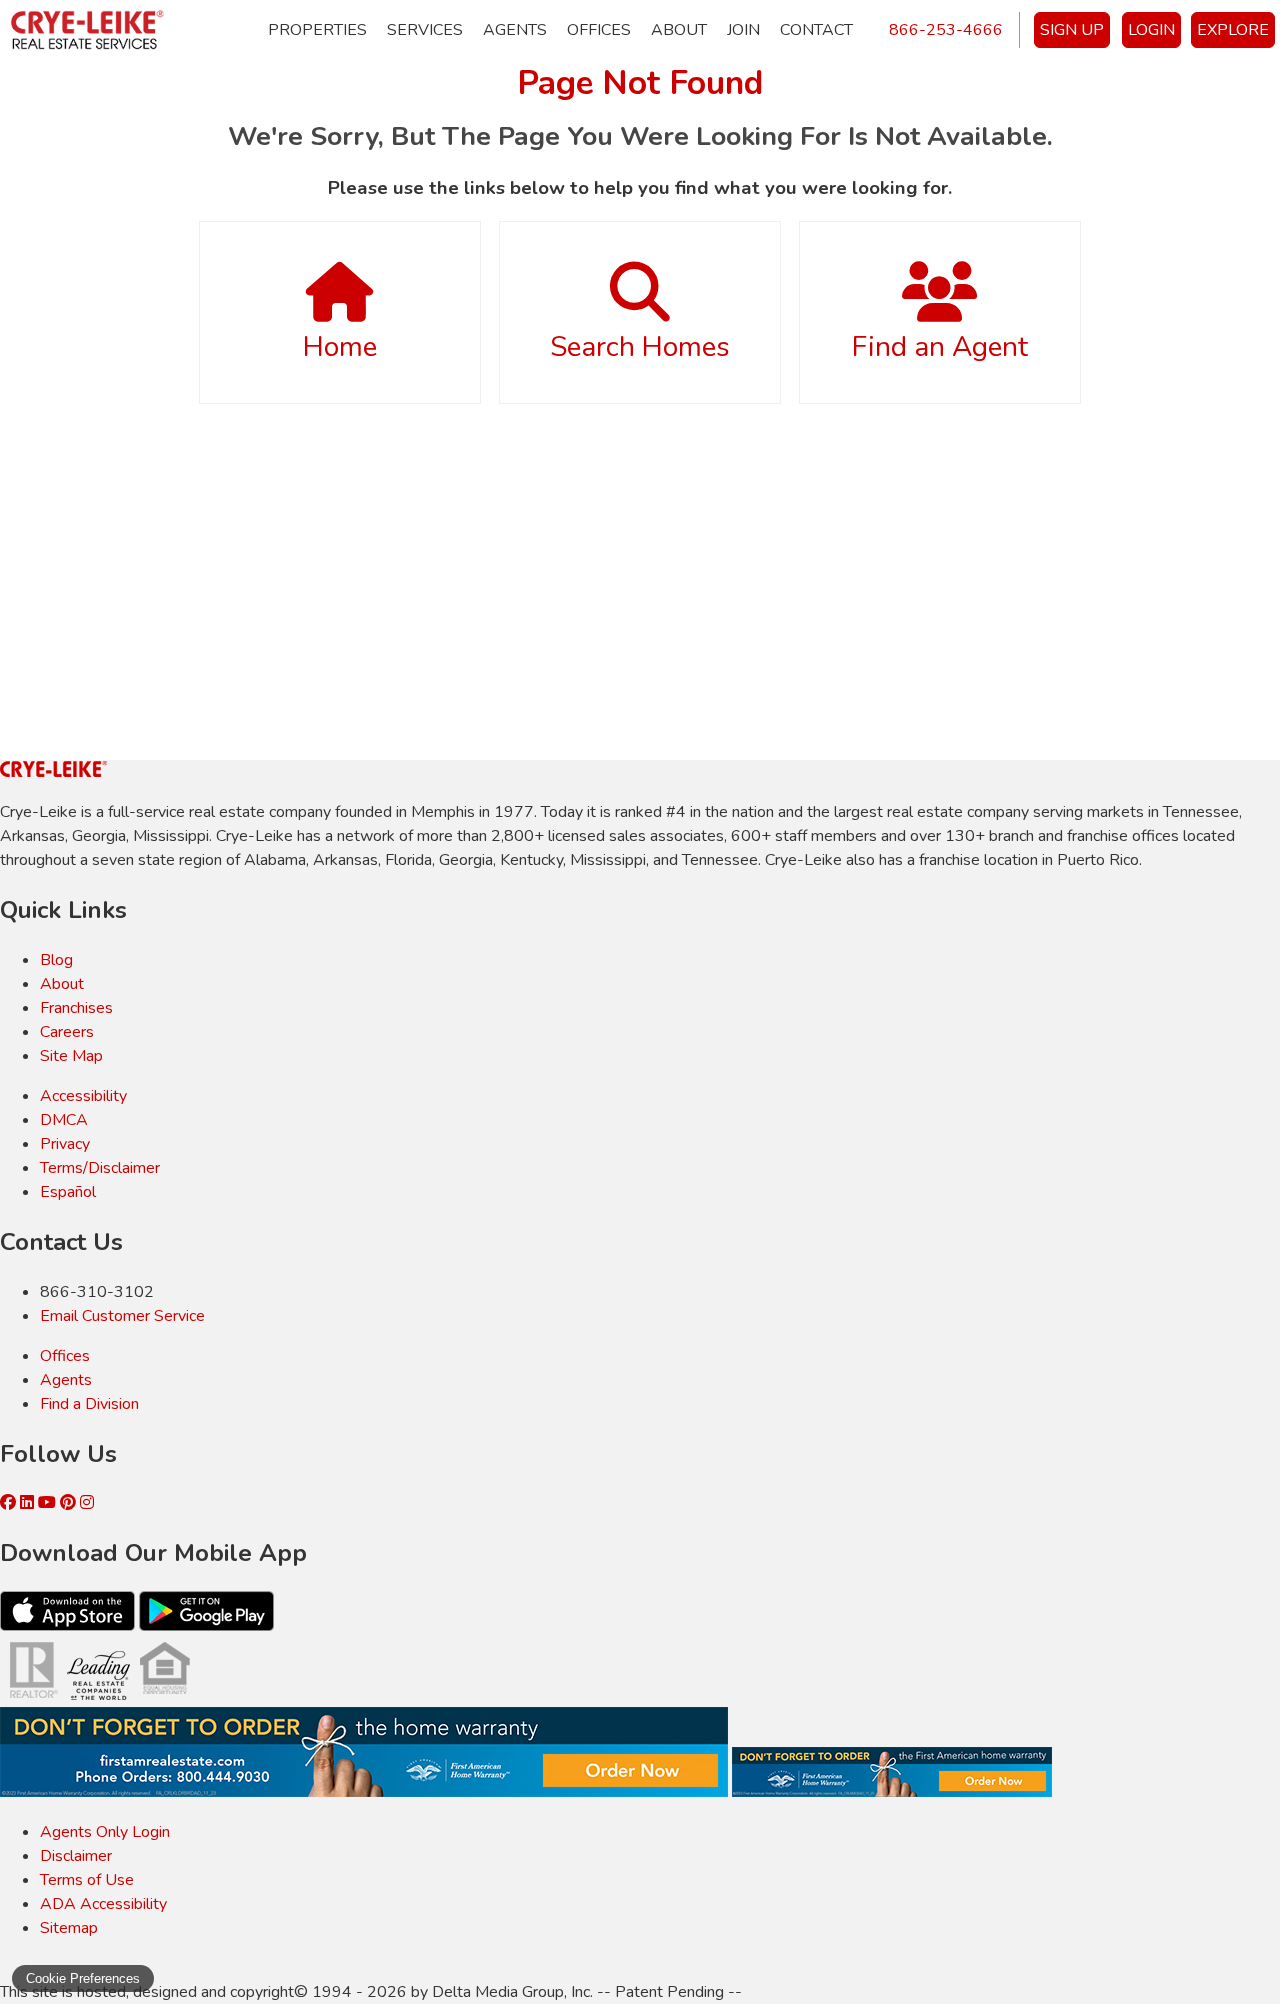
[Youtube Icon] (49, 1503)
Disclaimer (76, 1856)
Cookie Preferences (83, 1978)
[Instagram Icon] (87, 1503)
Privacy (65, 1144)
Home (340, 347)
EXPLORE (1233, 30)
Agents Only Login (105, 1832)
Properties (317, 30)
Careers (67, 1032)
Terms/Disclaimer (100, 1168)
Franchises (76, 1008)
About (679, 30)
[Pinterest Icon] (70, 1503)
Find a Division (89, 1404)
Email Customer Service (122, 1316)
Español (68, 1192)
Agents (515, 30)
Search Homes (640, 347)
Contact (816, 30)
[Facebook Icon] (10, 1503)
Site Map (71, 1056)
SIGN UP (1072, 30)
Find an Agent (940, 347)
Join (743, 30)
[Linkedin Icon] (29, 1503)
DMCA (64, 1120)
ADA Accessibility (103, 1904)
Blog (56, 960)
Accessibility (83, 1096)
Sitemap (69, 1928)
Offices (599, 30)
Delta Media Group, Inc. (512, 1992)
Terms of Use (87, 1880)
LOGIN (1151, 30)
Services (425, 30)
